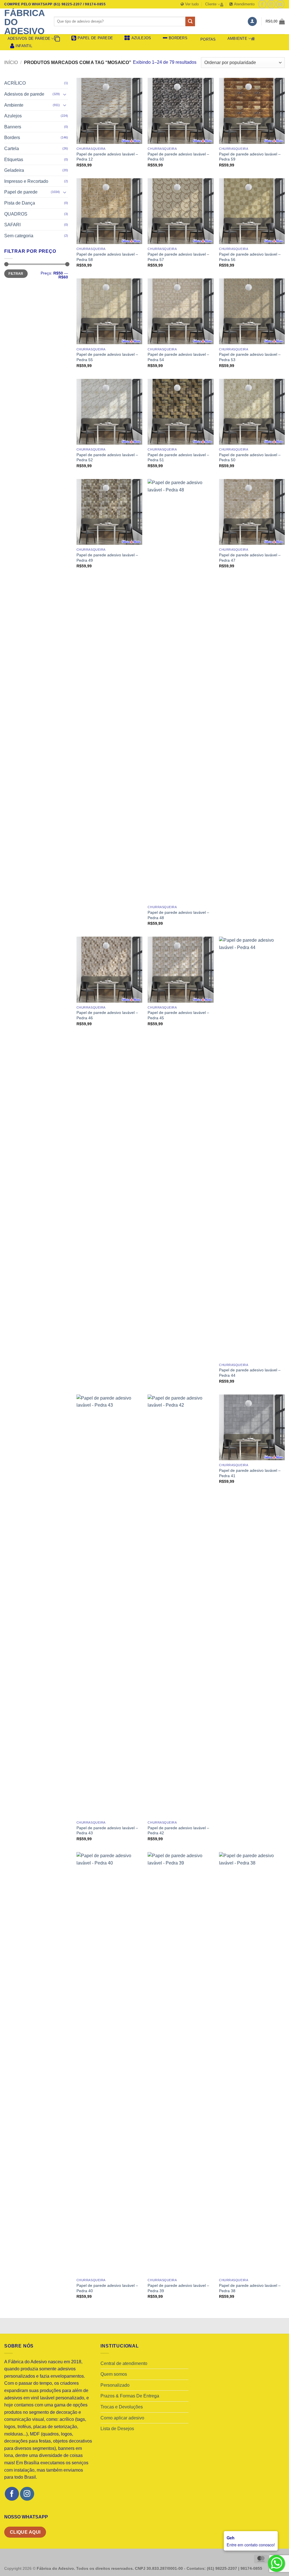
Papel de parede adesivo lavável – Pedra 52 (107, 457)
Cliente (211, 4)
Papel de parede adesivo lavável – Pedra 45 (178, 1015)
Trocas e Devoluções (122, 2407)
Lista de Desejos (117, 2429)
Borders (12, 138)
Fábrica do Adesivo (24, 22)
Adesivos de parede (29, 39)
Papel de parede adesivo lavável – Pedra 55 (107, 357)
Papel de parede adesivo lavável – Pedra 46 (107, 1015)
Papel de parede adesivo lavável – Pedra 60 (178, 157)
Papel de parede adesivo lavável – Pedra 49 (107, 558)
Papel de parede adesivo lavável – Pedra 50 (250, 457)
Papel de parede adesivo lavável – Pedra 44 (250, 1373)
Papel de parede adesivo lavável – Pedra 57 (178, 257)
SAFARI (12, 225)
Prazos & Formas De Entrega (130, 2396)
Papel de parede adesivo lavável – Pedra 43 (107, 1831)
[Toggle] (65, 94)
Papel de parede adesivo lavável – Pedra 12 (107, 157)
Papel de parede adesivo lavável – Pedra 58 (107, 257)
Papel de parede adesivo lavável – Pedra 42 (178, 1831)
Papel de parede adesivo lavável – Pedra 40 (107, 2288)
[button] (252, 22)
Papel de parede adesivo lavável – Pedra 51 (178, 457)
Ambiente (237, 39)
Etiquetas (14, 160)
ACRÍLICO (15, 83)
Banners (13, 127)
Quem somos (114, 2374)
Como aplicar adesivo (122, 2418)
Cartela (12, 149)
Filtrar (16, 274)
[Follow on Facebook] (262, 4)
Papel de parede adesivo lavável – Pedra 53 (250, 357)
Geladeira (14, 170)
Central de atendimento (124, 2363)
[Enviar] (190, 21)
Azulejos (13, 116)
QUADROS (16, 214)
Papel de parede (21, 192)
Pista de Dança (20, 203)
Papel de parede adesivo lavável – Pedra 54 (178, 357)
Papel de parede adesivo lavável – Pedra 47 (250, 558)
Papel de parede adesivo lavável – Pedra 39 (178, 2288)
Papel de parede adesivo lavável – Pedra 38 (250, 2288)
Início (11, 62)
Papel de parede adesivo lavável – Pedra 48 (178, 915)
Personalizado (115, 2385)
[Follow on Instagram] (271, 4)
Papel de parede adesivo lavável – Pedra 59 (250, 157)
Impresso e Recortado (26, 181)
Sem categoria (19, 236)
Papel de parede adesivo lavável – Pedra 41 (250, 1473)
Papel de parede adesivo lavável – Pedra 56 (250, 257)
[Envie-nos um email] (280, 4)
